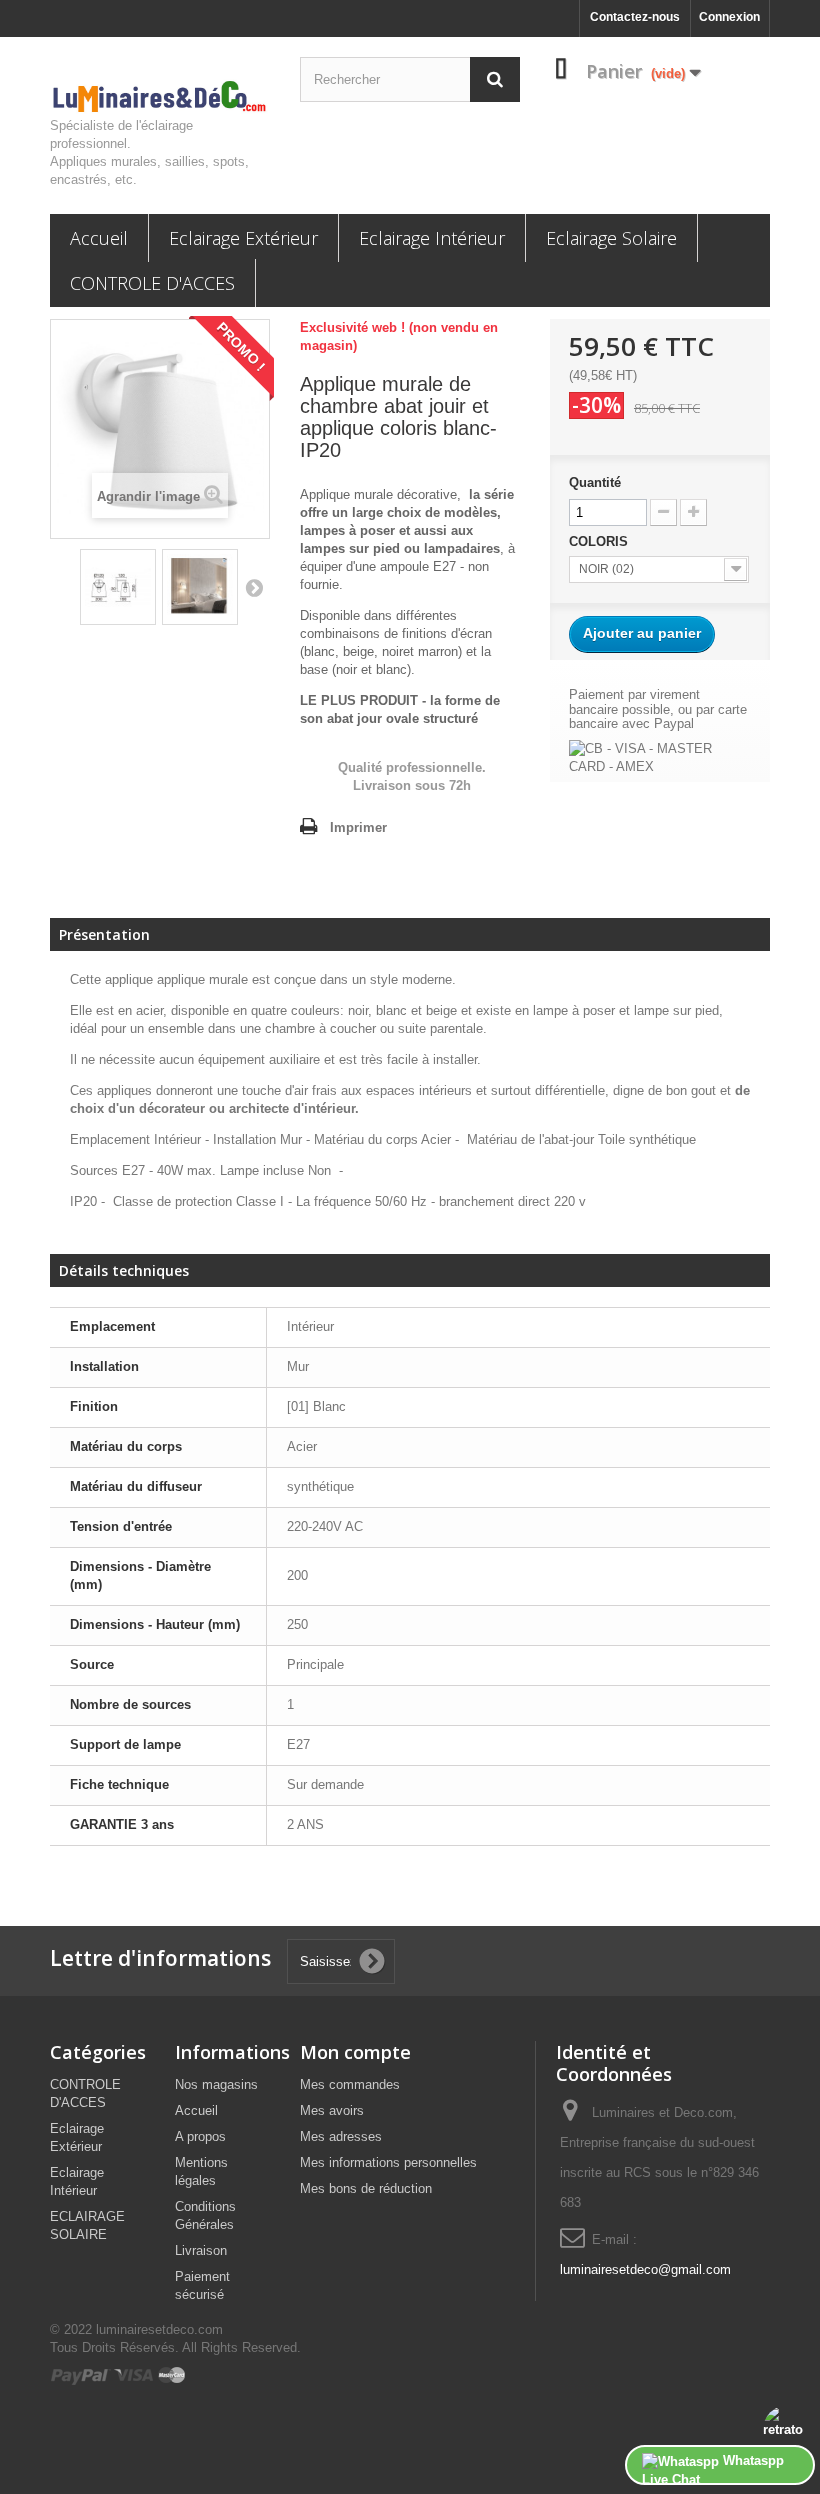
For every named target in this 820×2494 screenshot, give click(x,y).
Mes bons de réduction (366, 2188)
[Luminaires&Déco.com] (160, 97)
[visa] (134, 2374)
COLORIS (600, 541)
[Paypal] (81, 2374)
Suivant (254, 587)
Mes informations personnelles (388, 2162)
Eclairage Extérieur (243, 238)
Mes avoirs (332, 2110)
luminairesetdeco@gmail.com (645, 2269)
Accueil (99, 238)
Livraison (201, 2250)
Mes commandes (350, 2084)
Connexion (729, 17)
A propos (200, 2136)
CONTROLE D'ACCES (152, 283)
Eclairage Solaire (611, 238)
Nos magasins (216, 2084)
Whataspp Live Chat (713, 2469)
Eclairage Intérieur (432, 238)
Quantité (595, 482)
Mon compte (355, 2052)
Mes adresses (341, 2136)
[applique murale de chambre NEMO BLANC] (118, 587)
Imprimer (358, 827)
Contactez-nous (635, 17)
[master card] (172, 2374)
